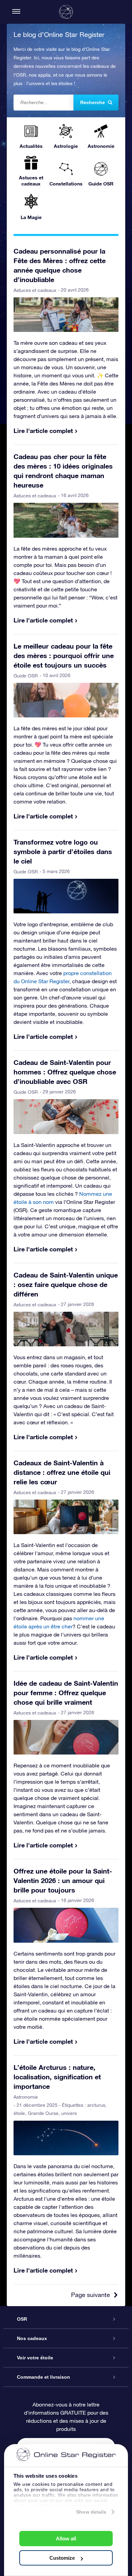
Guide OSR (26, 676)
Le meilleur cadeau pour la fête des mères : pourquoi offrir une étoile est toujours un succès (64, 655)
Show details (91, 2512)
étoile (19, 2113)
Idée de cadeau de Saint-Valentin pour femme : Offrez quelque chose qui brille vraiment (66, 1692)
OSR (22, 2319)
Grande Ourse (43, 2113)
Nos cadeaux (32, 2338)
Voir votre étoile (35, 2358)
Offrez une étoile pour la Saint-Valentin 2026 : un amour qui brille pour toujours (63, 1880)
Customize (62, 2558)
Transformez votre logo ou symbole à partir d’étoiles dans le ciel (63, 851)
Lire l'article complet (43, 431)
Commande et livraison (43, 2377)
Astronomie (26, 2097)
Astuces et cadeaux (35, 290)
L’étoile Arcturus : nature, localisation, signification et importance (57, 2077)
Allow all (66, 2539)
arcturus (96, 2105)
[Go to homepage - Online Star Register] (66, 12)
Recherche (93, 102)
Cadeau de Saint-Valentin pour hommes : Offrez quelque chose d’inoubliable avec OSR (65, 1072)
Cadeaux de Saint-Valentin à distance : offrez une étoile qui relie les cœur (62, 1472)
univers (69, 2113)
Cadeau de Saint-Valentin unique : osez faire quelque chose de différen (66, 1284)
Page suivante (91, 2295)
